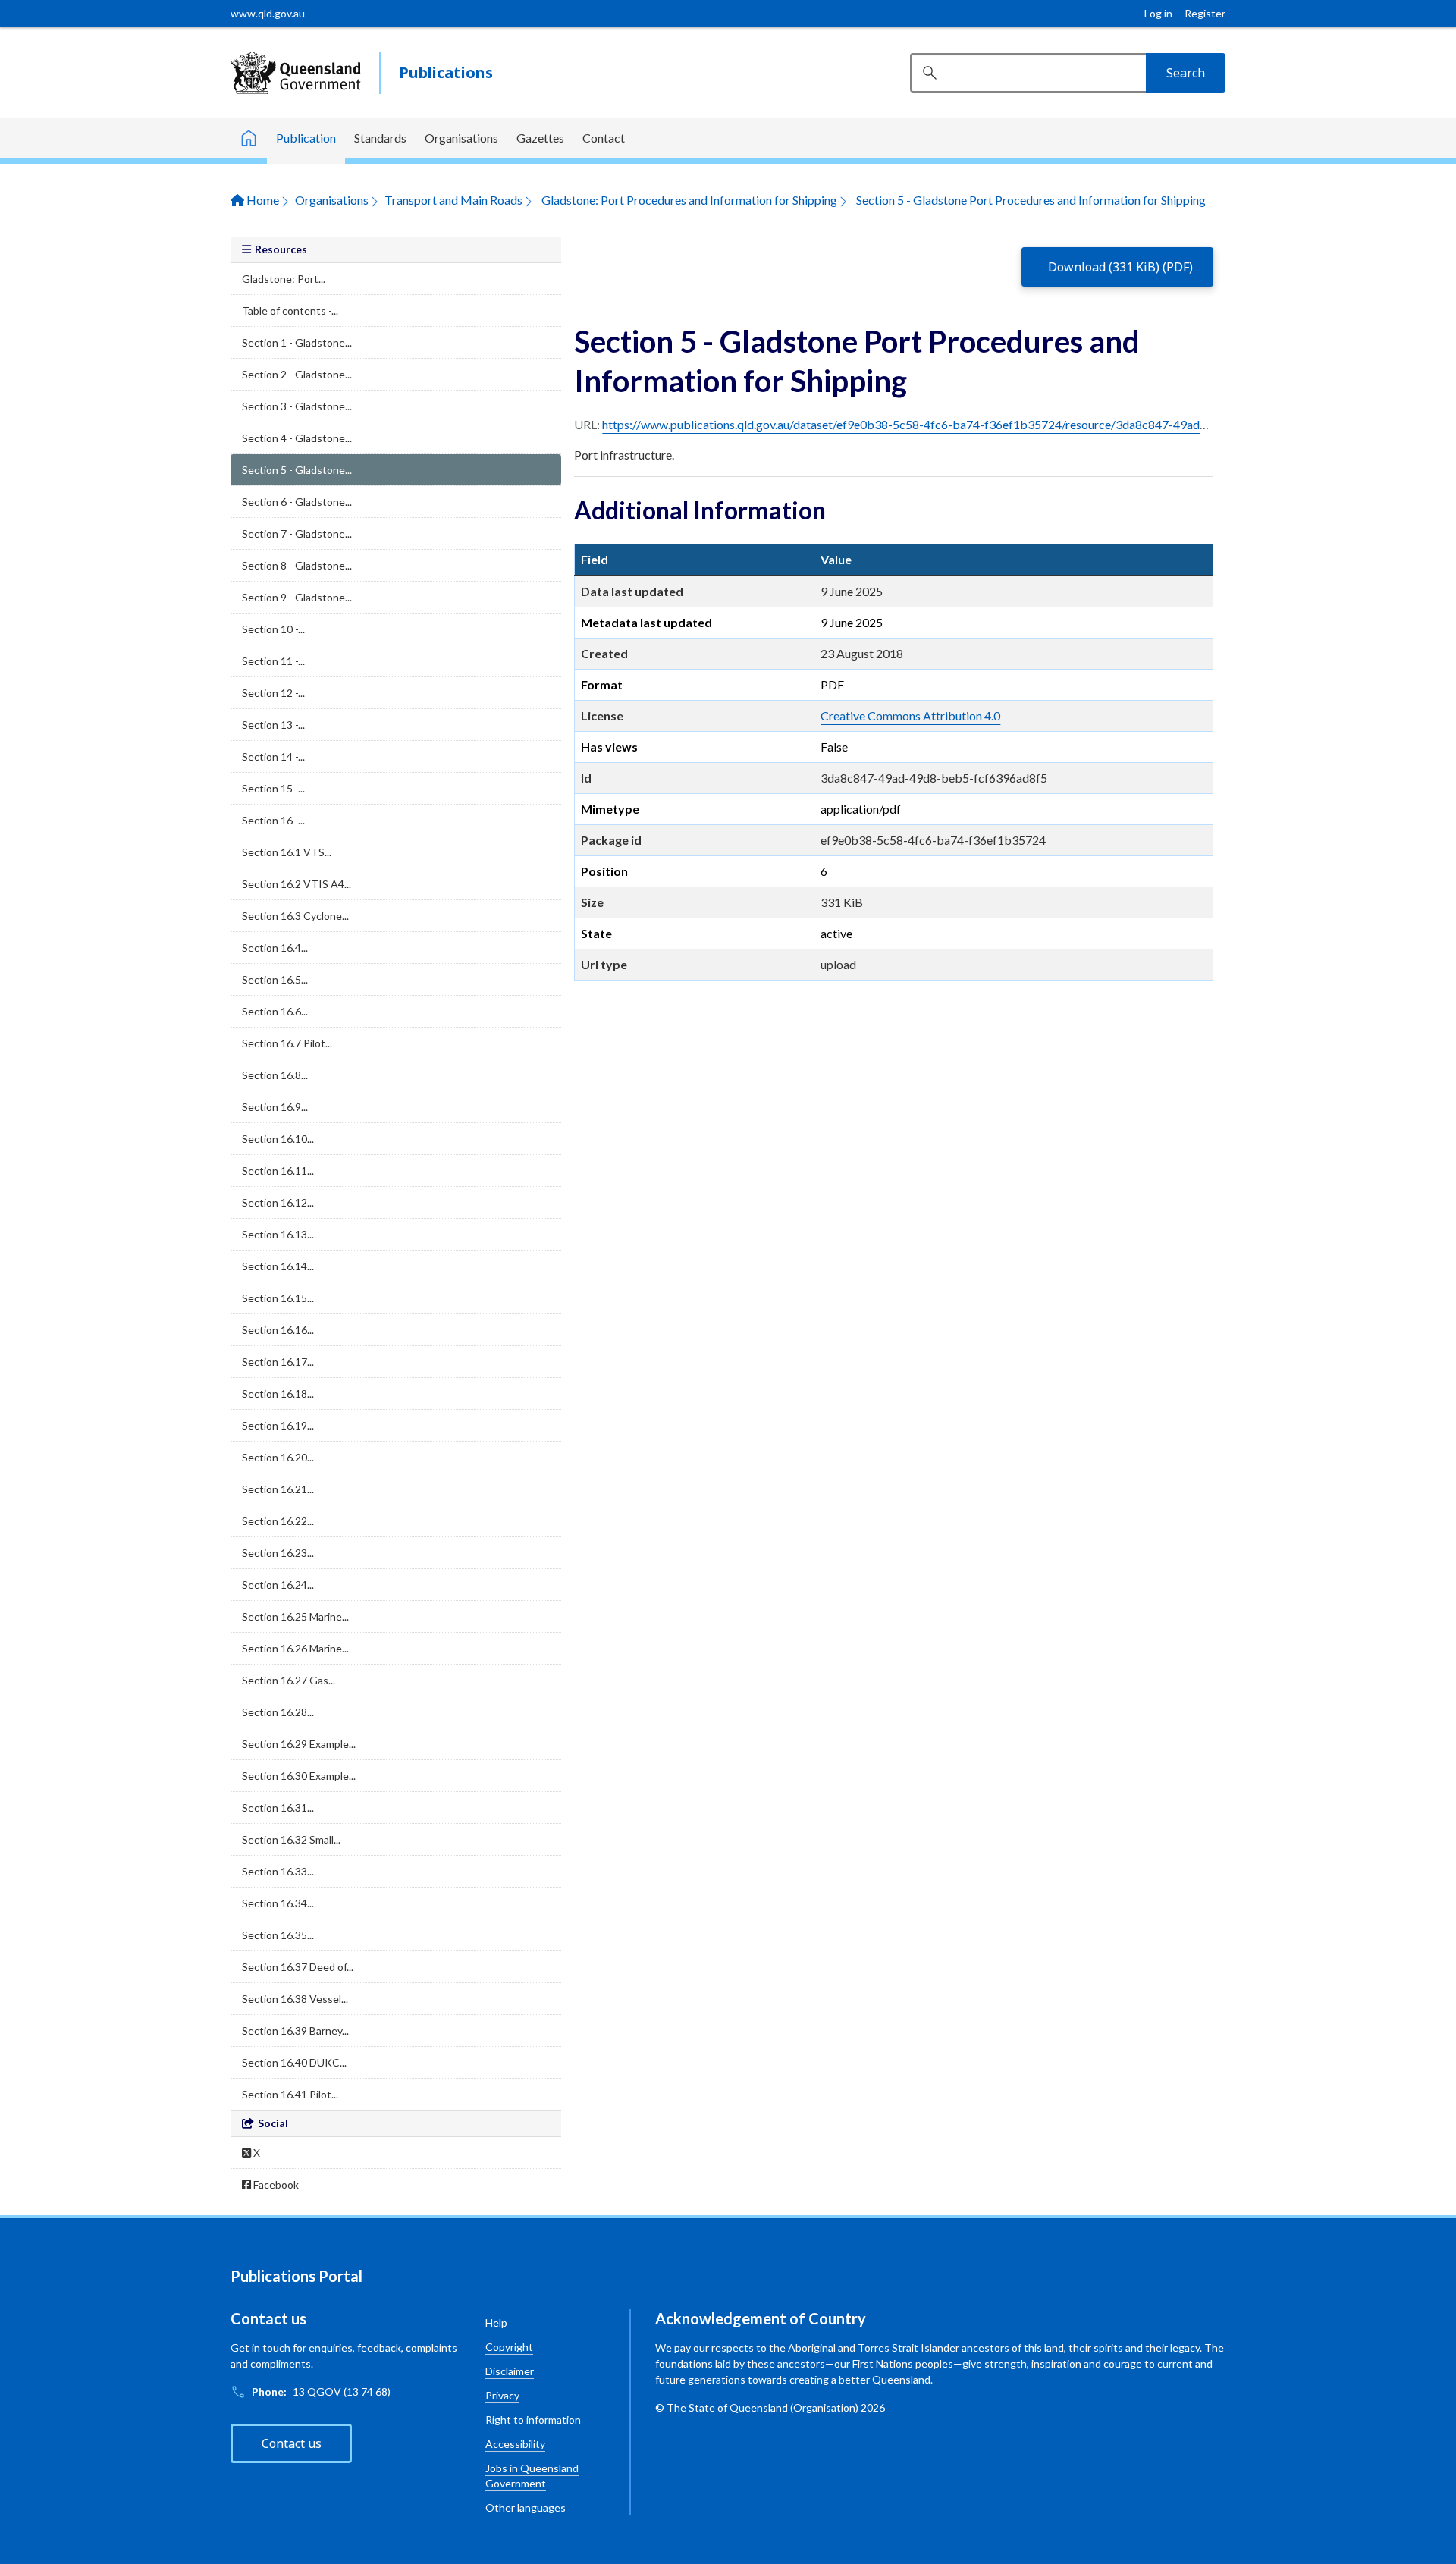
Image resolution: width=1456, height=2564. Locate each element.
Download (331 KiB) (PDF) (1120, 267)
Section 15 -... (273, 788)
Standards (380, 138)
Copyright (509, 2347)
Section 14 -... (273, 756)
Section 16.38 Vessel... (295, 1999)
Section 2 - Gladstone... (297, 374)
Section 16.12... (278, 1202)
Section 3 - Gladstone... (297, 406)
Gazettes (540, 138)
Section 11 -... (273, 661)
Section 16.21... (278, 1489)
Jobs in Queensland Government (532, 2476)
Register (1205, 13)
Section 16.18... (278, 1393)
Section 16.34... (278, 1903)
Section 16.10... (278, 1139)
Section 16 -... (273, 820)
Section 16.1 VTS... (287, 852)
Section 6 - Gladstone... (297, 502)
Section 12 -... (273, 693)
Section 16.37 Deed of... (298, 1967)
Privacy (502, 2395)
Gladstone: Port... (284, 279)
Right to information (533, 2420)
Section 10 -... (273, 629)
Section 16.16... (278, 1330)
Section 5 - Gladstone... (297, 470)
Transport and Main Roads (453, 200)
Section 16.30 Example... (299, 1776)
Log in (1158, 13)
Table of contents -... (290, 311)
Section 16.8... (275, 1075)
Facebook (275, 2184)
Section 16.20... (278, 1457)
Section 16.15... (278, 1298)
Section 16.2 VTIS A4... (297, 884)
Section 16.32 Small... (291, 1839)
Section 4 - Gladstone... (297, 438)
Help (496, 2322)
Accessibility (515, 2444)
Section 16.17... (278, 1362)
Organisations (461, 138)
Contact (604, 138)
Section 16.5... (275, 979)
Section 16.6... (275, 1011)
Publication (306, 138)
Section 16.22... (278, 1521)
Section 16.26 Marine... (295, 1648)
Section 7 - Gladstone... (297, 534)
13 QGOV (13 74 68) (342, 2391)
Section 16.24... (278, 1585)
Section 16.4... (275, 948)
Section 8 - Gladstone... (297, 565)
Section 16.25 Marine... (295, 1616)
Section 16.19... (278, 1425)
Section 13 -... (273, 725)
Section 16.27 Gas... (289, 1680)
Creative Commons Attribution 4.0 (910, 716)
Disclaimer (510, 2371)
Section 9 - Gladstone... (297, 597)
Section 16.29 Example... (299, 1744)
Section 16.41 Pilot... (290, 2094)
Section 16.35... (278, 1935)
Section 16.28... (278, 1712)
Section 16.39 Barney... (295, 2030)
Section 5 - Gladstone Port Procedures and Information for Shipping (1031, 200)
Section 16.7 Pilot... (287, 1043)
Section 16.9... (275, 1107)
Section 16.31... (278, 1808)
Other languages (526, 2508)
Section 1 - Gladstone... (297, 342)
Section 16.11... (278, 1171)
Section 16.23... (278, 1553)
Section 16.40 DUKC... (294, 2062)
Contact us (292, 2443)
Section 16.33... (278, 1871)
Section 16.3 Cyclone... (295, 916)
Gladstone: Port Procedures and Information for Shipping (689, 200)
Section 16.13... (278, 1234)
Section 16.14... (278, 1266)
